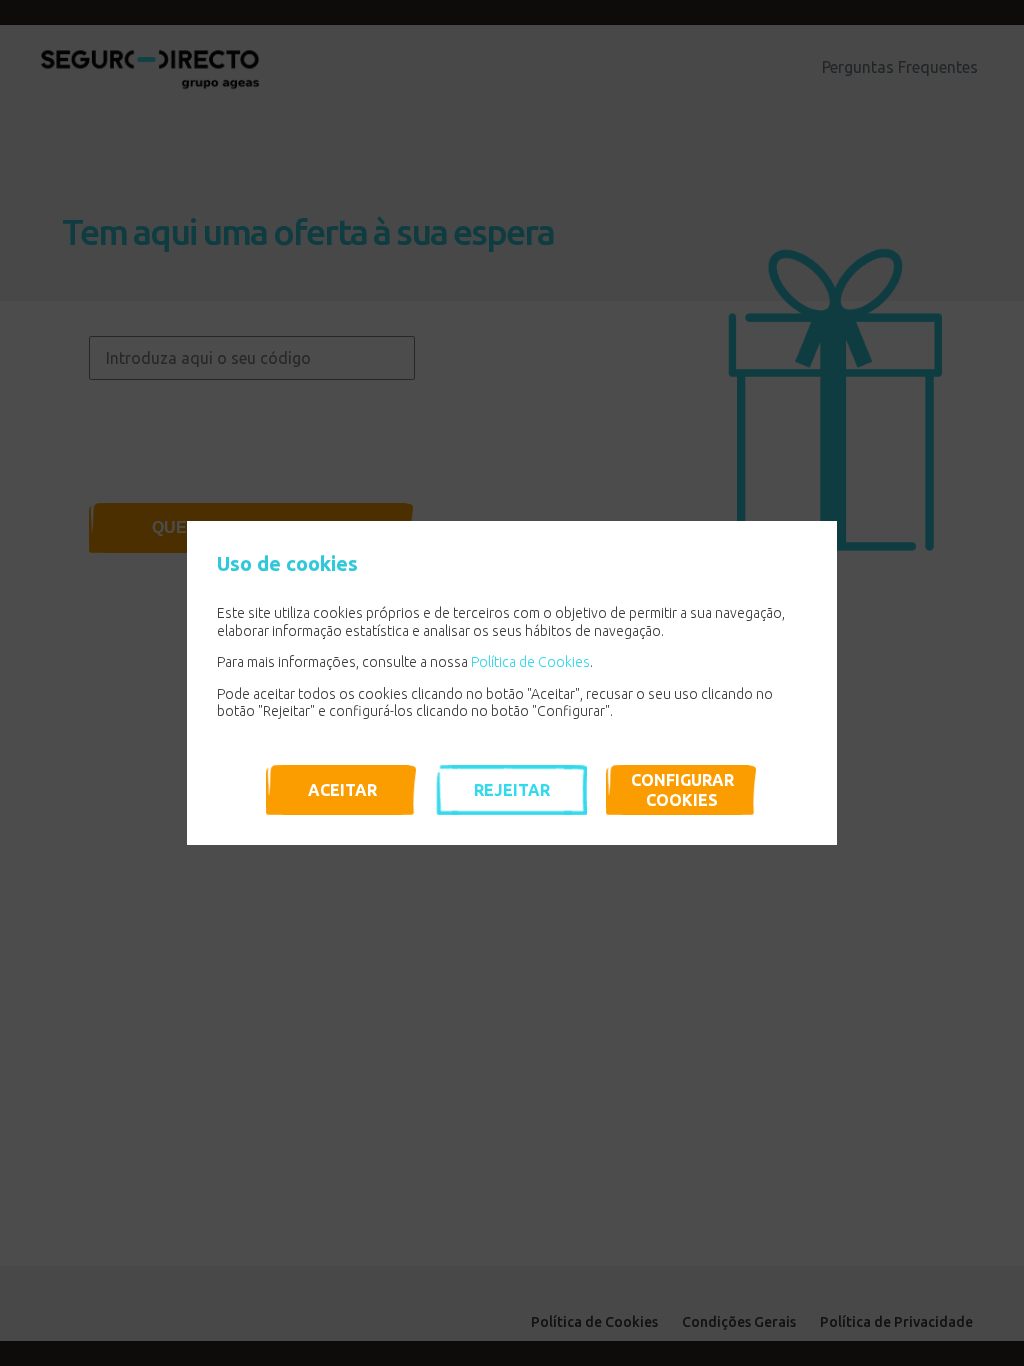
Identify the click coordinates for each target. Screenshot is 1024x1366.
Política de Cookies (530, 662)
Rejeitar (512, 790)
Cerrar (812, 546)
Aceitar (342, 790)
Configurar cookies (682, 790)
